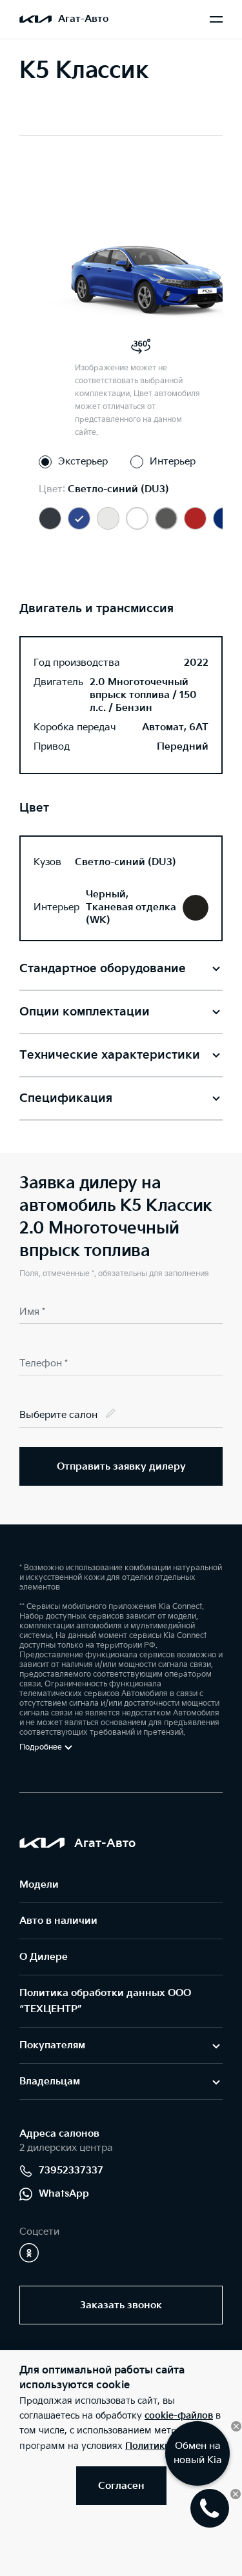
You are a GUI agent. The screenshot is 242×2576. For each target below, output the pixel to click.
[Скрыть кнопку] (236, 2426)
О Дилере (44, 1957)
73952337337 (71, 2171)
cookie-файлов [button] (179, 2416)
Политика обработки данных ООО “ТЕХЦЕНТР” (105, 2001)
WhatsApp (64, 2194)
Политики (148, 2446)
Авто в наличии (58, 1921)
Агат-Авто (83, 19)
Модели (39, 1885)
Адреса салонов (59, 2134)
